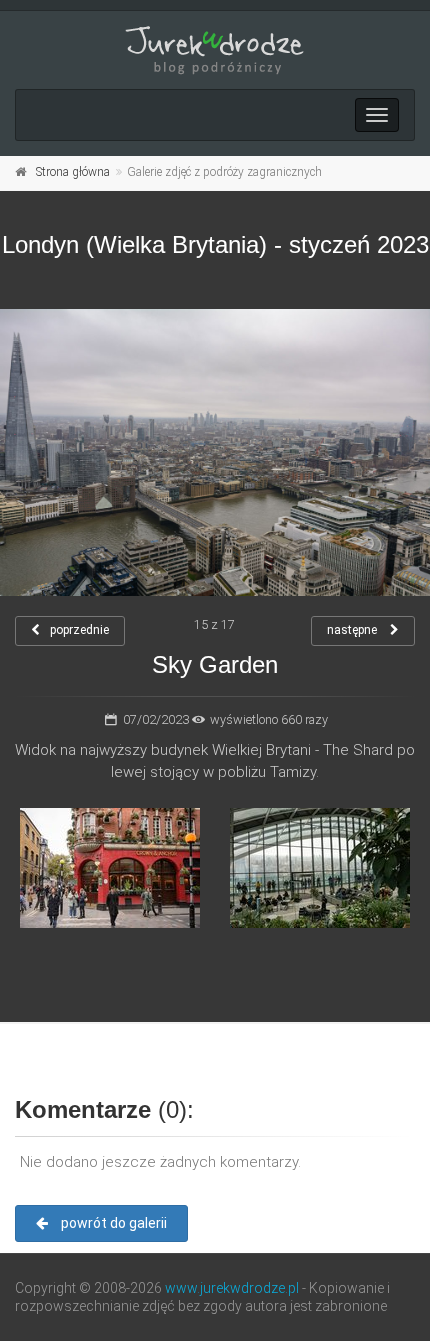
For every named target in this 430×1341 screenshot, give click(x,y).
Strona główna (73, 172)
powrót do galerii (112, 1223)
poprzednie (79, 630)
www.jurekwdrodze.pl (232, 1288)
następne (353, 630)
